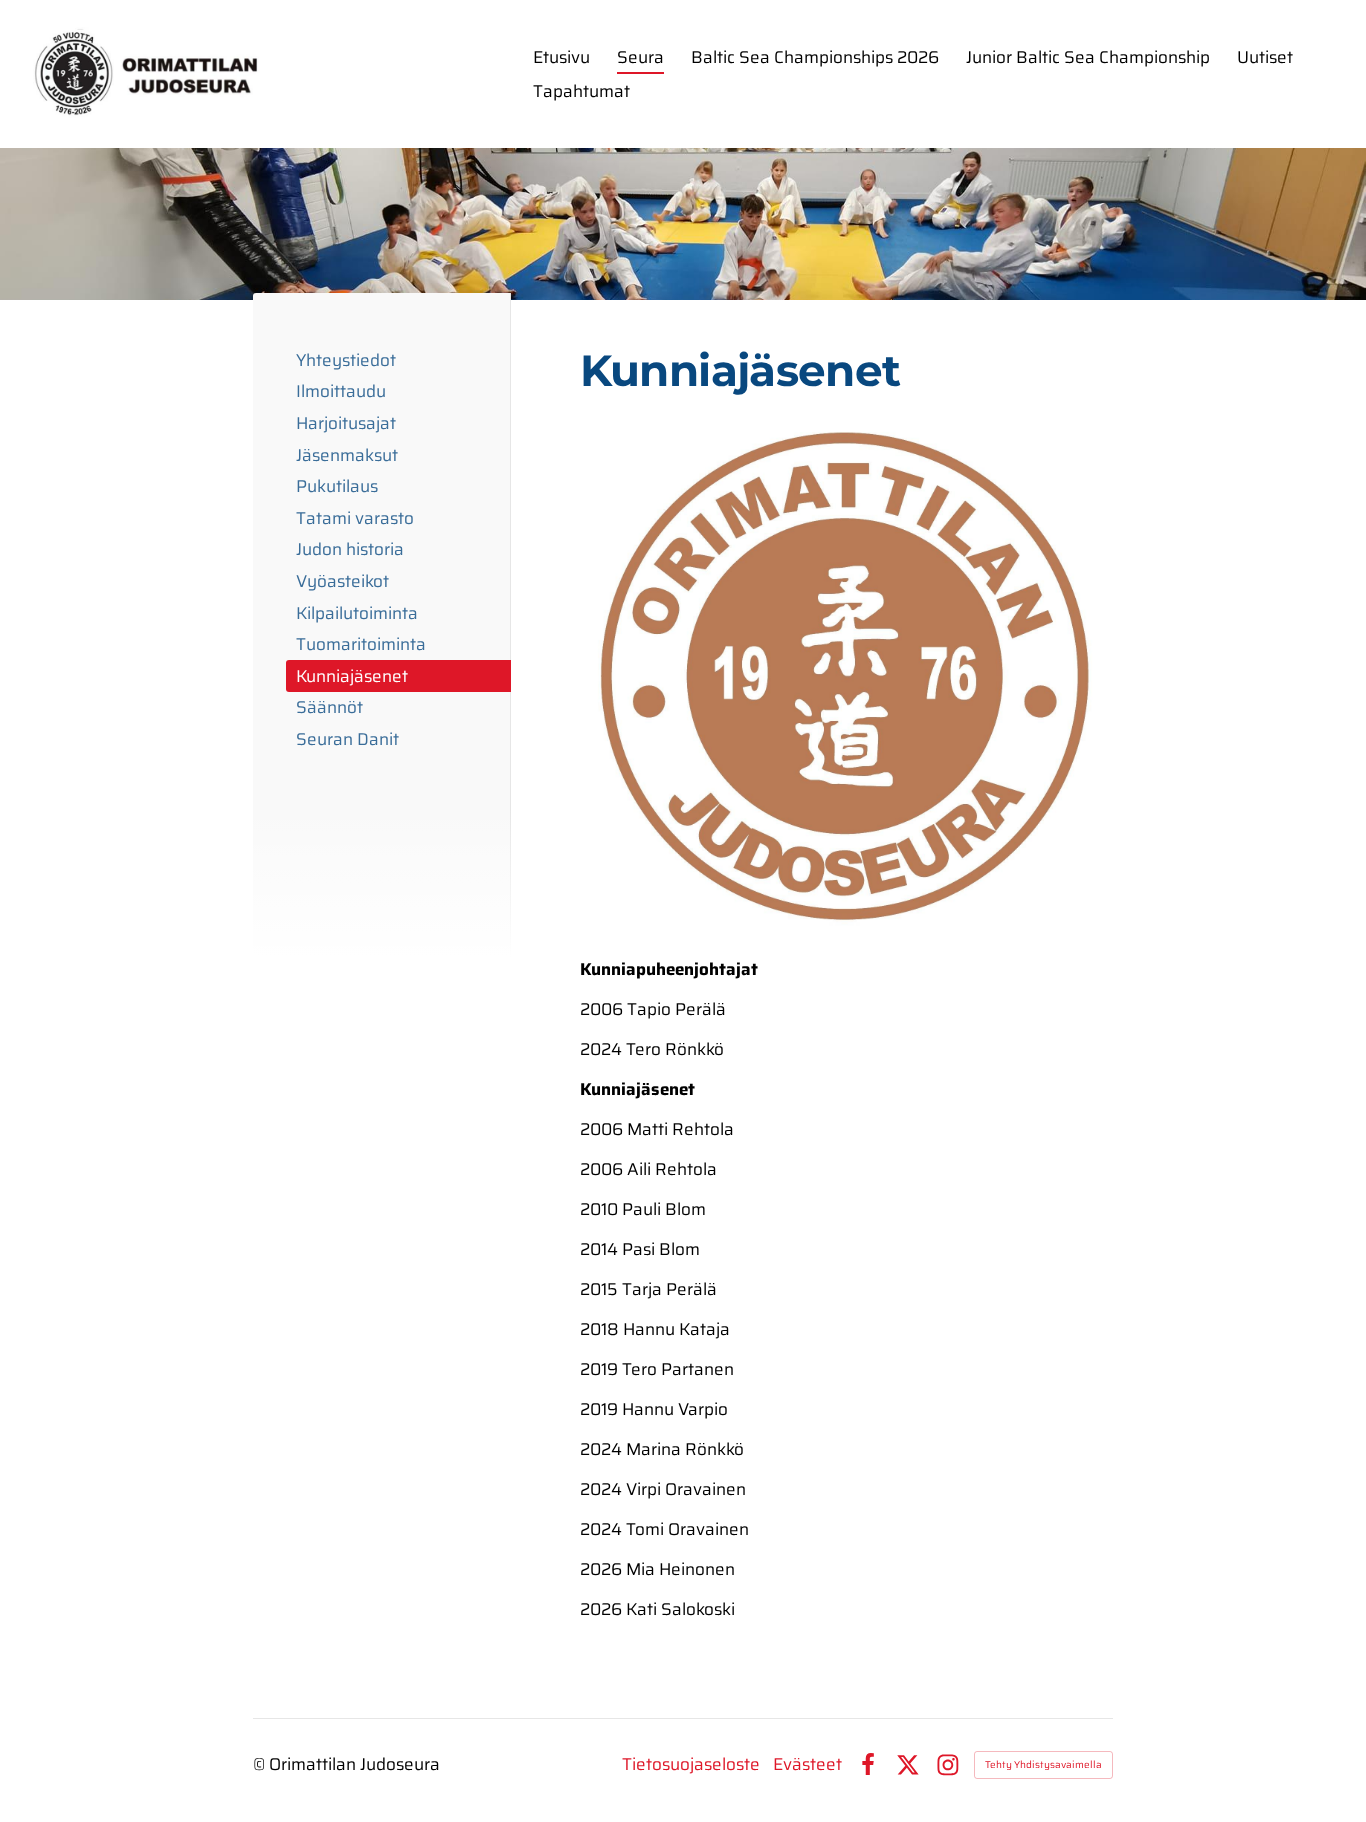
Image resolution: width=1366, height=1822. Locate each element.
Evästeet (807, 1764)
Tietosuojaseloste (691, 1764)
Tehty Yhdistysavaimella (1043, 1764)
